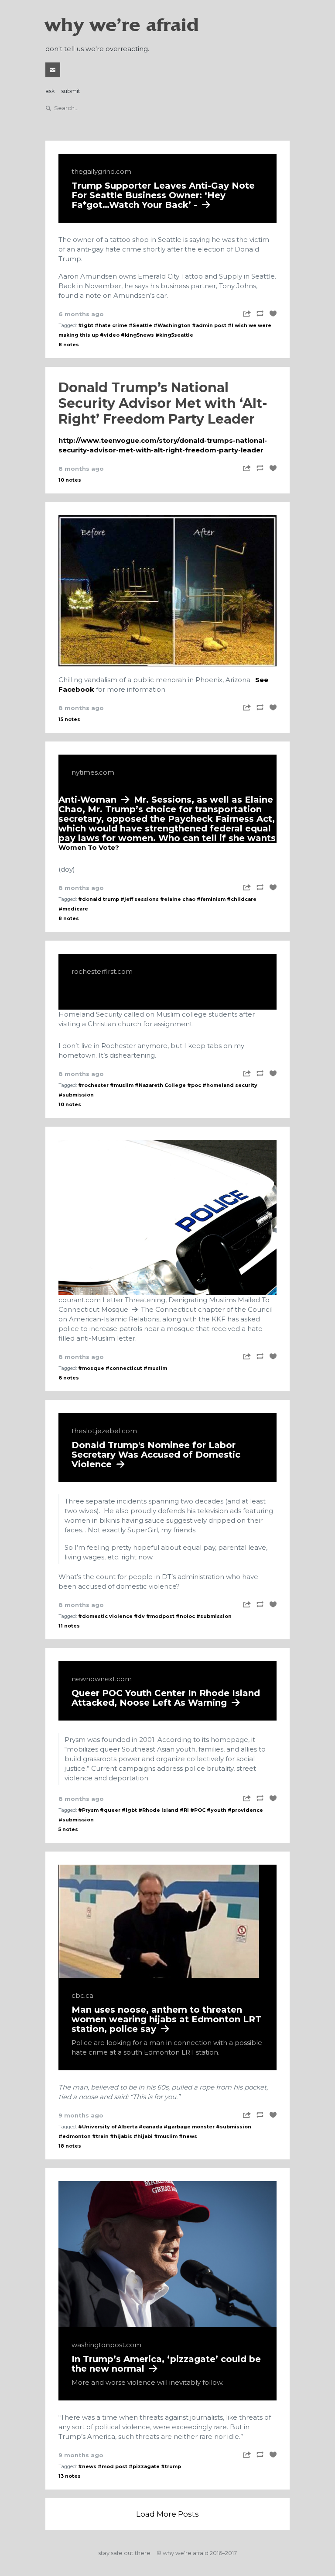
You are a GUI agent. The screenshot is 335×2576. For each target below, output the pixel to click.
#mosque (91, 1368)
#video (110, 335)
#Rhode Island (158, 1810)
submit (71, 91)
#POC (198, 1810)
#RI (184, 1810)
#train (100, 2136)
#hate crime (111, 325)
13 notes (70, 2476)
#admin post (209, 325)
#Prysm (88, 1810)
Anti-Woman (167, 805)
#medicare (73, 909)
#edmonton (75, 2136)
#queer (110, 1810)
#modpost (160, 1616)
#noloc (185, 1616)
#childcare (242, 899)
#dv (139, 1616)
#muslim (122, 1085)
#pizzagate (144, 2466)
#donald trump (99, 899)
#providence (245, 1810)
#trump (171, 2466)
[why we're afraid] (167, 591)
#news (188, 2136)
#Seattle (140, 325)
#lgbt (86, 325)
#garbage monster (189, 2127)
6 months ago (81, 314)
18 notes (70, 2146)
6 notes (69, 1378)
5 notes (68, 1829)
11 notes (69, 1626)
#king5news (137, 335)
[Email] (53, 70)
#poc (194, 1085)
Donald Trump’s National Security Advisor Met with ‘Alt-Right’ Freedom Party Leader (163, 403)
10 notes (70, 480)
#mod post (113, 2466)
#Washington (172, 325)
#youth (217, 1810)
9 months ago (81, 2115)
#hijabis (121, 2136)
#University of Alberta (108, 2127)
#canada (150, 2127)
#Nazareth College (160, 1085)
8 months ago (81, 469)
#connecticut (124, 1368)
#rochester (93, 1085)
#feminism (211, 899)
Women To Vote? (89, 847)
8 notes (69, 345)
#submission (76, 1095)
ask (50, 91)
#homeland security (230, 1085)
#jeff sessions (140, 899)
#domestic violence (105, 1616)
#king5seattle (174, 335)
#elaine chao (178, 899)
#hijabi (143, 2136)
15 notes (69, 719)
